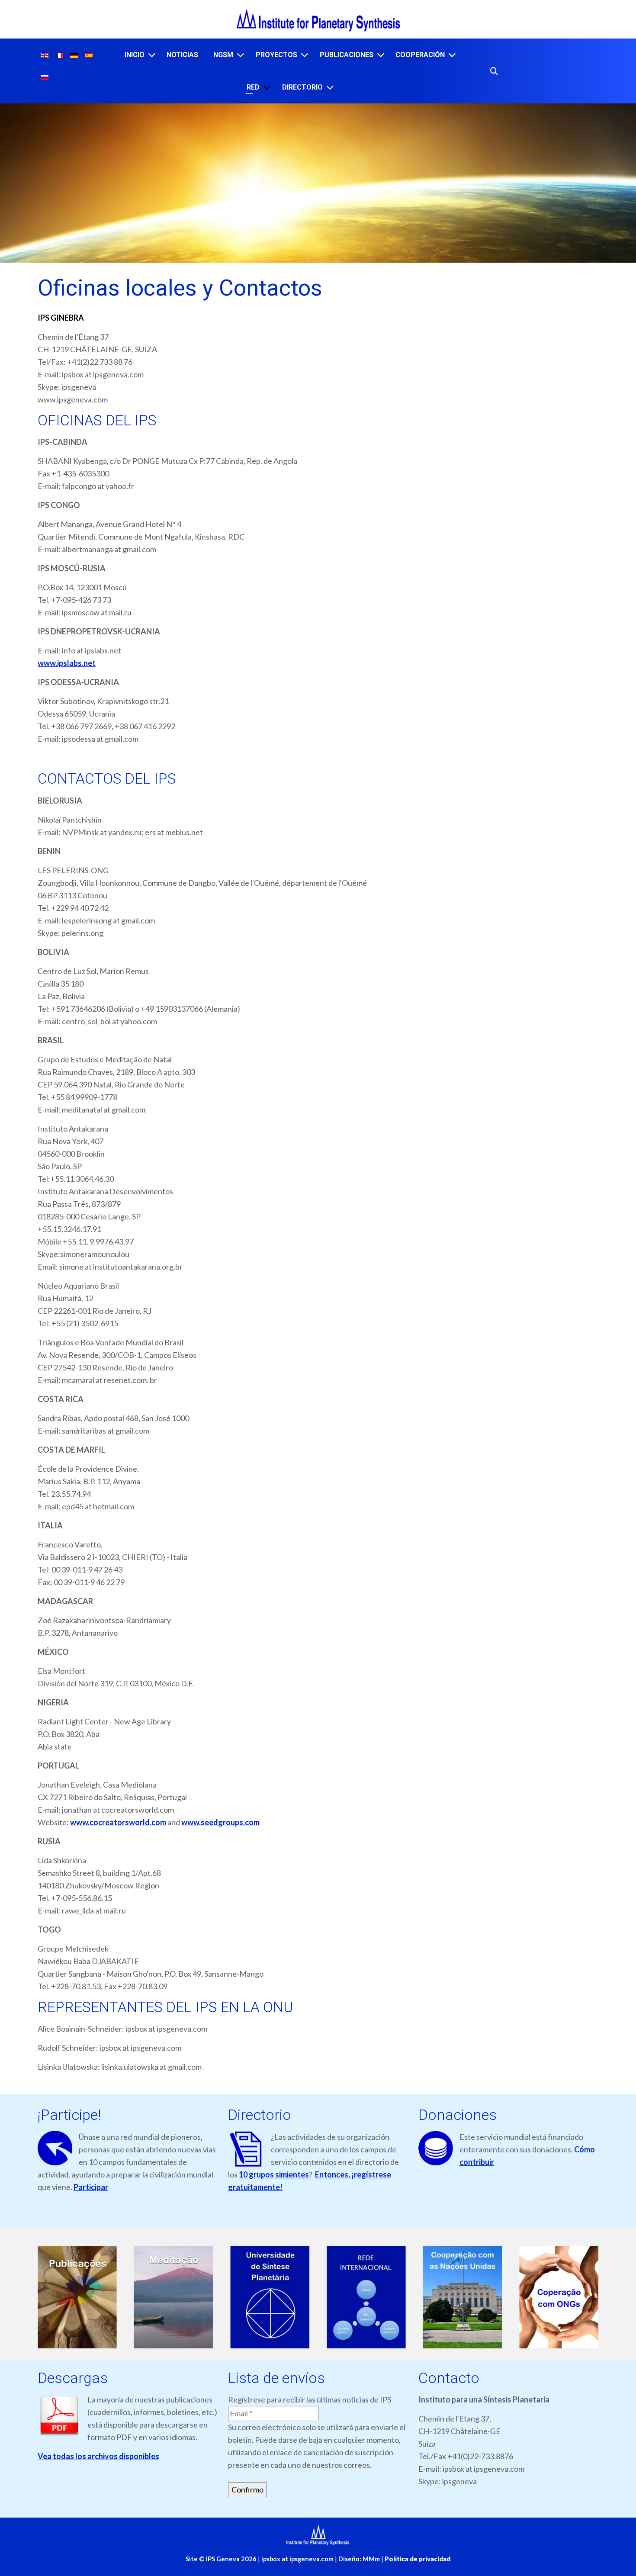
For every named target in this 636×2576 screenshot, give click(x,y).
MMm (370, 2559)
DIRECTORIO (302, 87)
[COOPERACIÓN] (452, 55)
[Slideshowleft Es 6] (559, 2297)
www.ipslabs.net (67, 663)
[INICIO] (152, 55)
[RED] (267, 87)
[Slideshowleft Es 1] (77, 2297)
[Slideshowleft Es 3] (270, 2297)
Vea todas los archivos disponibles (98, 2456)
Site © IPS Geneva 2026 (221, 2559)
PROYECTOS (276, 55)
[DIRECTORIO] (330, 87)
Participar (91, 2187)
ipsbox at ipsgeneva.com (297, 2559)
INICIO (135, 55)
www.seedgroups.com (220, 1822)
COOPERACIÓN (420, 55)
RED (253, 87)
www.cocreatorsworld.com (118, 1822)
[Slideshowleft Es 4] (366, 2297)
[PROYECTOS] (305, 55)
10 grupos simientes (274, 2174)
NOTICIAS (182, 55)
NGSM (223, 55)
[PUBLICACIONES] (381, 55)
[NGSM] (241, 55)
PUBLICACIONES (347, 55)
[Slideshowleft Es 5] (463, 2297)
